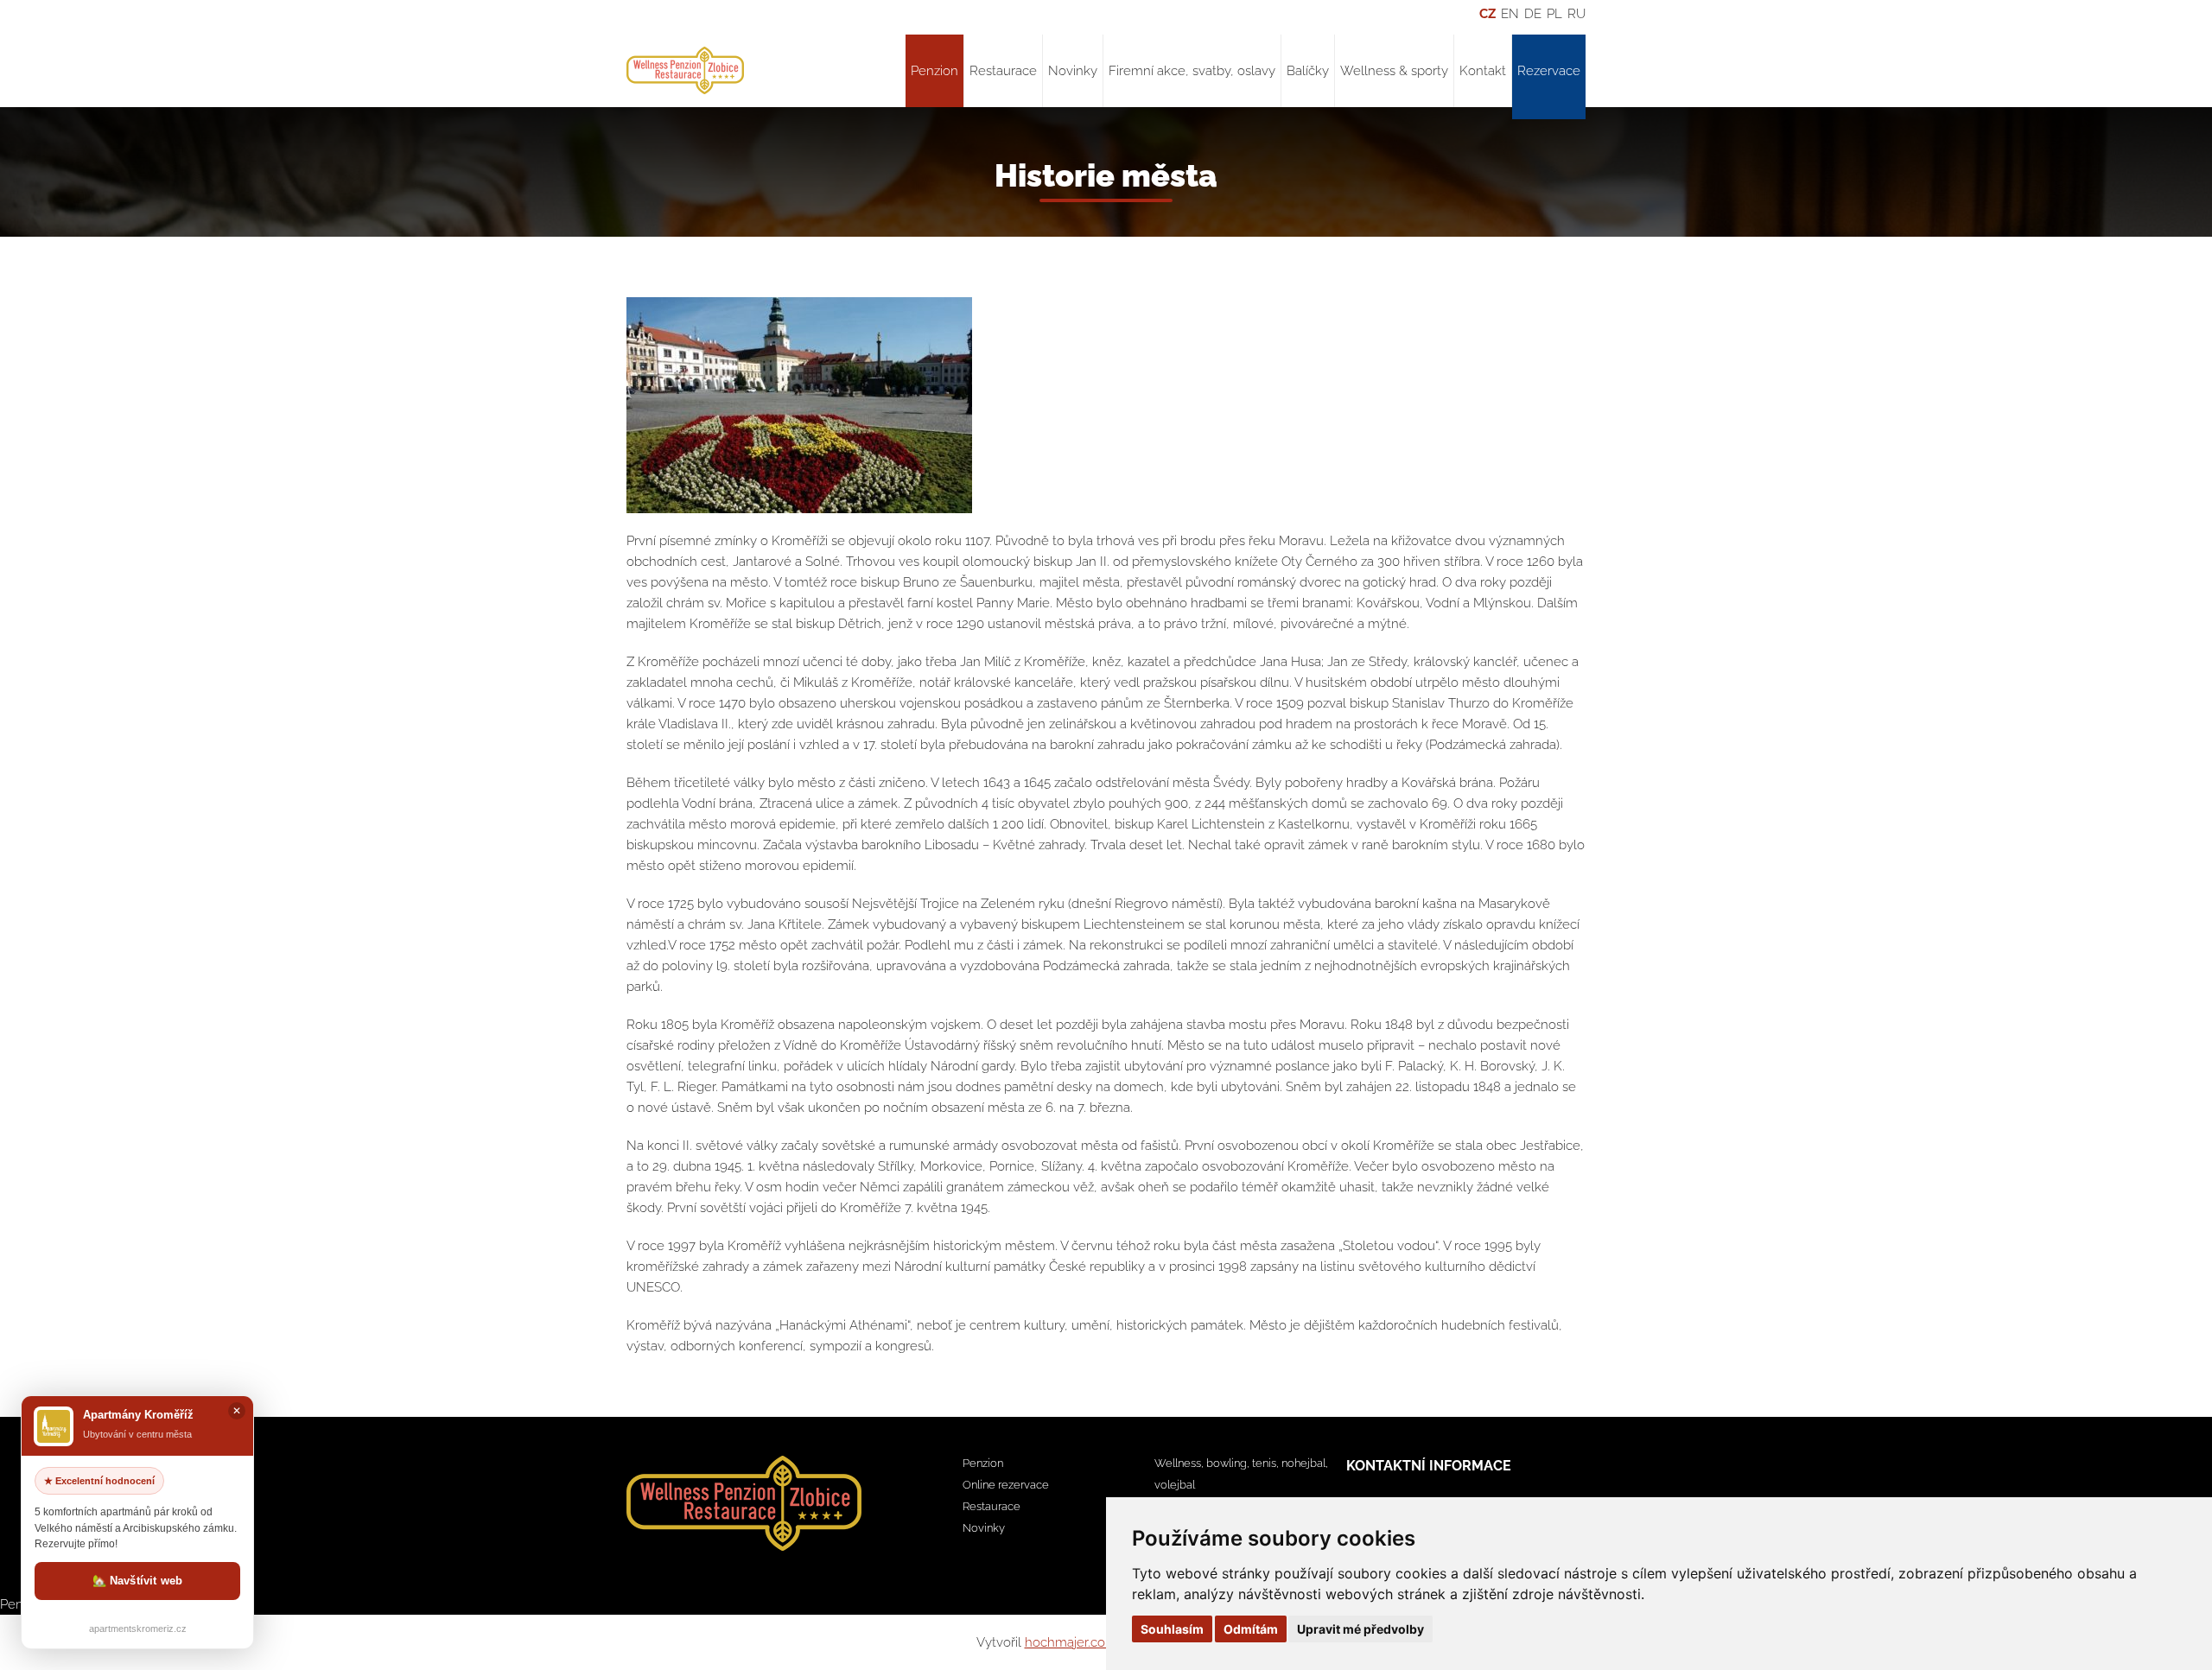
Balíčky (1308, 71)
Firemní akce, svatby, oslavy (1192, 71)
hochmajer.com (1071, 1642)
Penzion (934, 71)
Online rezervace (1006, 1485)
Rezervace (1549, 71)
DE (1533, 14)
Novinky (1073, 71)
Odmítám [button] (1251, 1629)
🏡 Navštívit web (138, 1581)
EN (1510, 14)
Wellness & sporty (1394, 71)
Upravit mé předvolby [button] (1360, 1629)
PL (1554, 14)
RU (1576, 14)
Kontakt (1483, 71)
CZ (1487, 14)
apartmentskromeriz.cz (138, 1629)
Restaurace (1003, 71)
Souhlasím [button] (1172, 1629)
